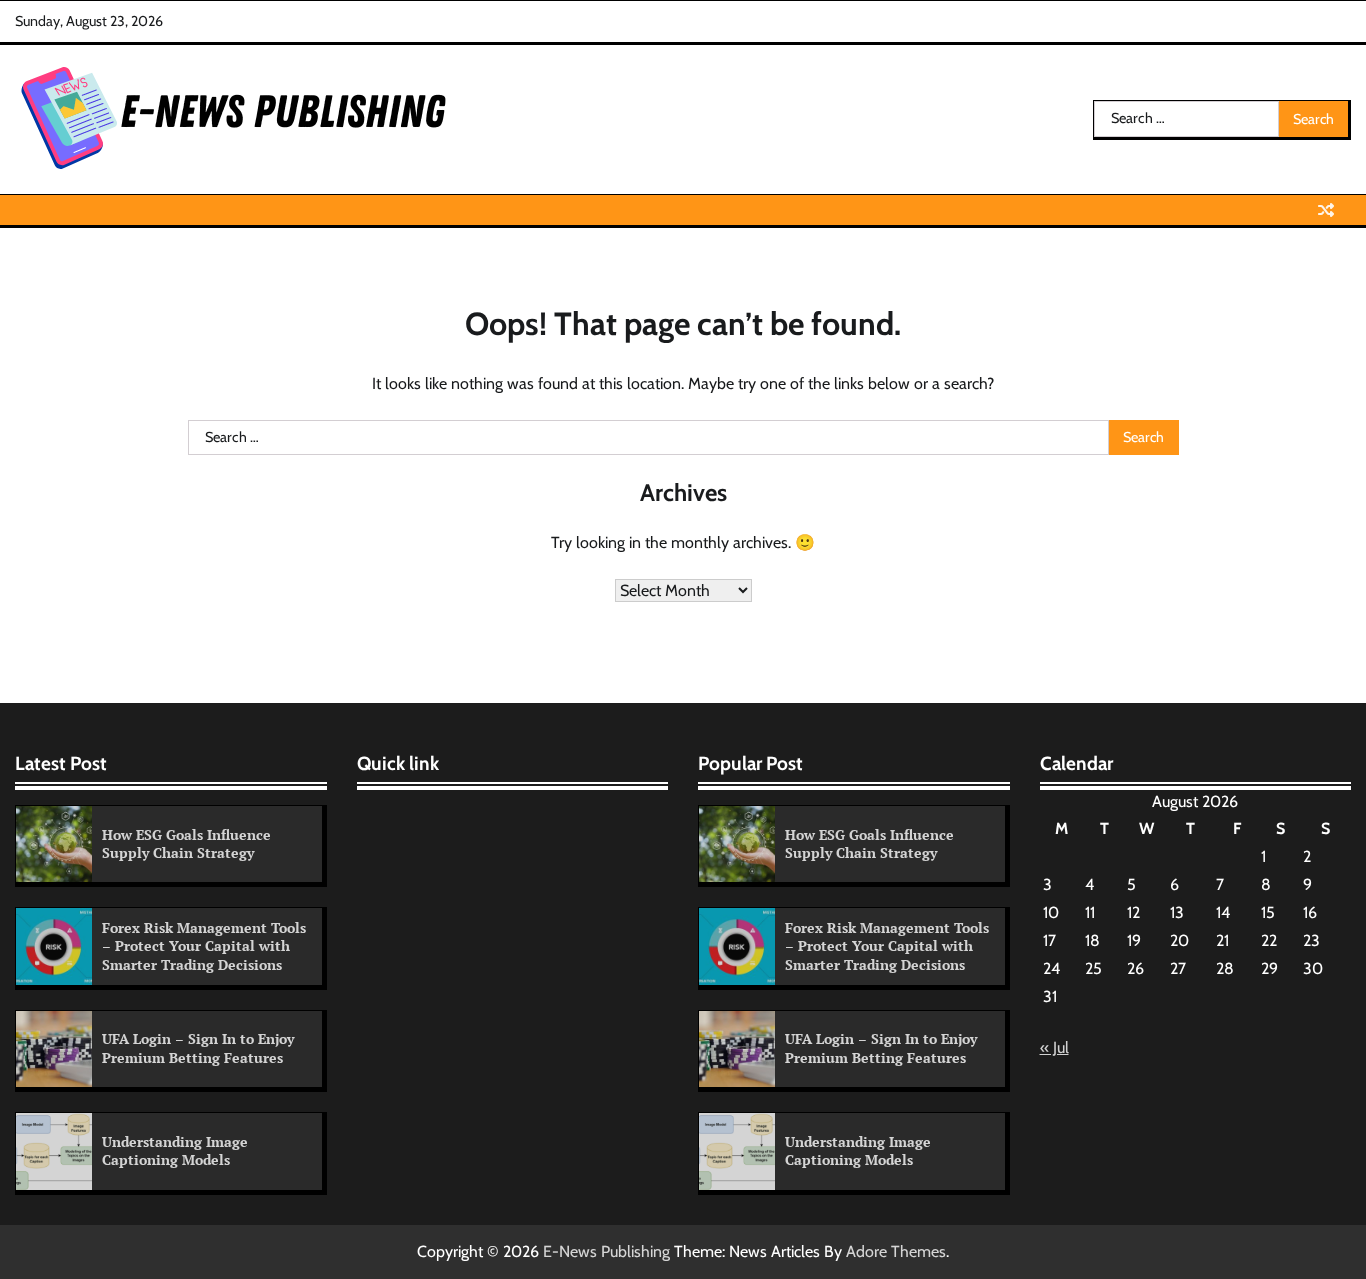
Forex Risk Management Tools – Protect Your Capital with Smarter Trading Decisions (204, 946)
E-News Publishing (606, 1251)
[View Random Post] (1326, 210)
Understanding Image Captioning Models (175, 1151)
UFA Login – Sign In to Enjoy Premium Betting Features (198, 1048)
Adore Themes (896, 1251)
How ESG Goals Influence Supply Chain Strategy (186, 844)
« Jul (1054, 1047)
